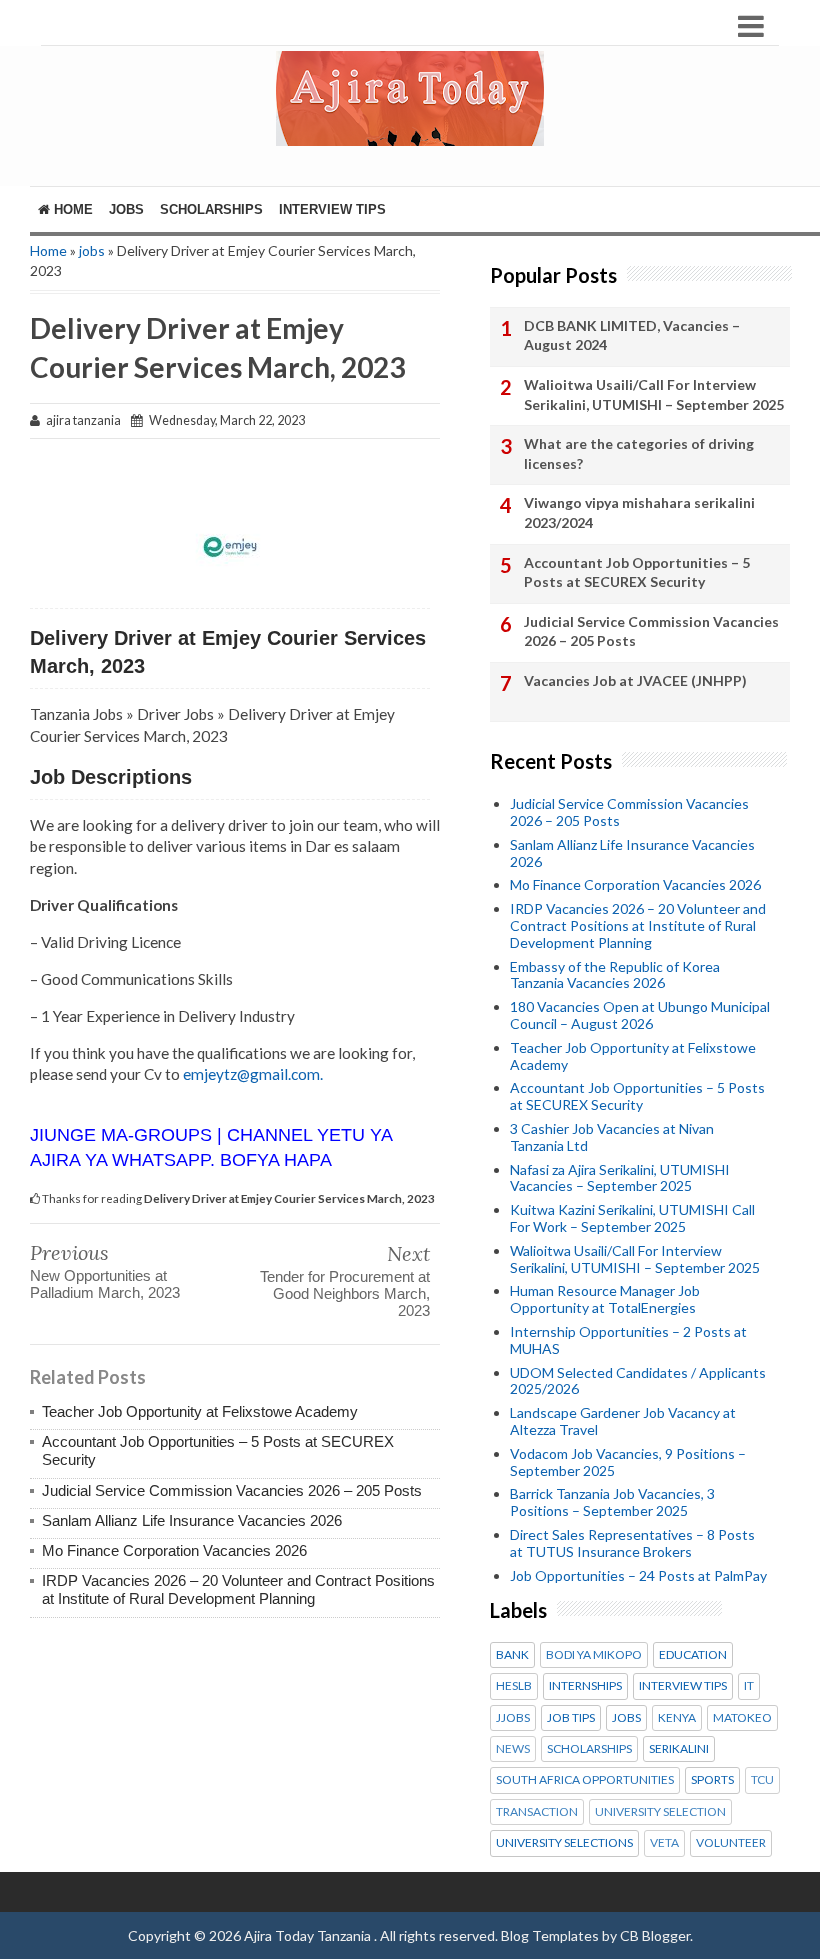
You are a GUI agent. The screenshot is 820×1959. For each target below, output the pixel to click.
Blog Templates (550, 1935)
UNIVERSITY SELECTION (660, 1812)
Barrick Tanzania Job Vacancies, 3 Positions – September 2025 (612, 1502)
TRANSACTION (537, 1812)
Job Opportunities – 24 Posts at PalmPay (638, 1575)
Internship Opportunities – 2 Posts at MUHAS (628, 1340)
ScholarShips (211, 209)
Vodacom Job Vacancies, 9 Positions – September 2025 (628, 1462)
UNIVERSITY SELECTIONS (564, 1843)
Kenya (677, 1718)
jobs (92, 250)
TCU (762, 1780)
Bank (512, 1655)
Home (71, 209)
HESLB (514, 1686)
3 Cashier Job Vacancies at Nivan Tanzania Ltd (612, 1137)
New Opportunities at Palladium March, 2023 (105, 1284)
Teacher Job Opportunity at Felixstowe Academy (200, 1411)
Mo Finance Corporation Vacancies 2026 (174, 1550)
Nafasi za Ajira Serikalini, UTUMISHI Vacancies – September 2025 (620, 1178)
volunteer (731, 1843)
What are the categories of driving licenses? (639, 453)
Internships (585, 1686)
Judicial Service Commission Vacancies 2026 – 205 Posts (232, 1490)
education (693, 1655)
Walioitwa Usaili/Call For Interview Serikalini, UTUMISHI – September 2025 (654, 394)
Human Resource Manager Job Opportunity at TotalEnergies (605, 1299)
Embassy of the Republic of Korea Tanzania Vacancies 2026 (615, 975)
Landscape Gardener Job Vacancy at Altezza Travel (623, 1421)
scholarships (589, 1749)
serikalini (679, 1749)
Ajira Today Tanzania (309, 1935)
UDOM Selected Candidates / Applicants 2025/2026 (638, 1381)
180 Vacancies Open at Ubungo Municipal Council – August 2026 (640, 1015)
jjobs (513, 1718)
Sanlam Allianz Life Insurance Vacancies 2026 (192, 1520)
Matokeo (742, 1718)
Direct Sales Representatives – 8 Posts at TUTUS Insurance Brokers (632, 1543)
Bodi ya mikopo (594, 1655)
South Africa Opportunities (585, 1780)
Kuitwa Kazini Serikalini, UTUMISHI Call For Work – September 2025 (632, 1218)
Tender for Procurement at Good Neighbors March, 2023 (345, 1293)
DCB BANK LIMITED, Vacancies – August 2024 (632, 335)
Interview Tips (332, 209)
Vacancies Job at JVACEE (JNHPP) (635, 680)
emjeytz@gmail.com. (253, 1074)
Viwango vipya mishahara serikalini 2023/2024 (639, 512)
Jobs (126, 209)
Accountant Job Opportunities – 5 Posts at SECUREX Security (637, 572)
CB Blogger (655, 1935)
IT (749, 1686)
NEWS (513, 1749)
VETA (664, 1843)
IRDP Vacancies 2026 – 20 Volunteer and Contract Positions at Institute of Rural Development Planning (238, 1589)
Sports (712, 1780)
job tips (571, 1718)
